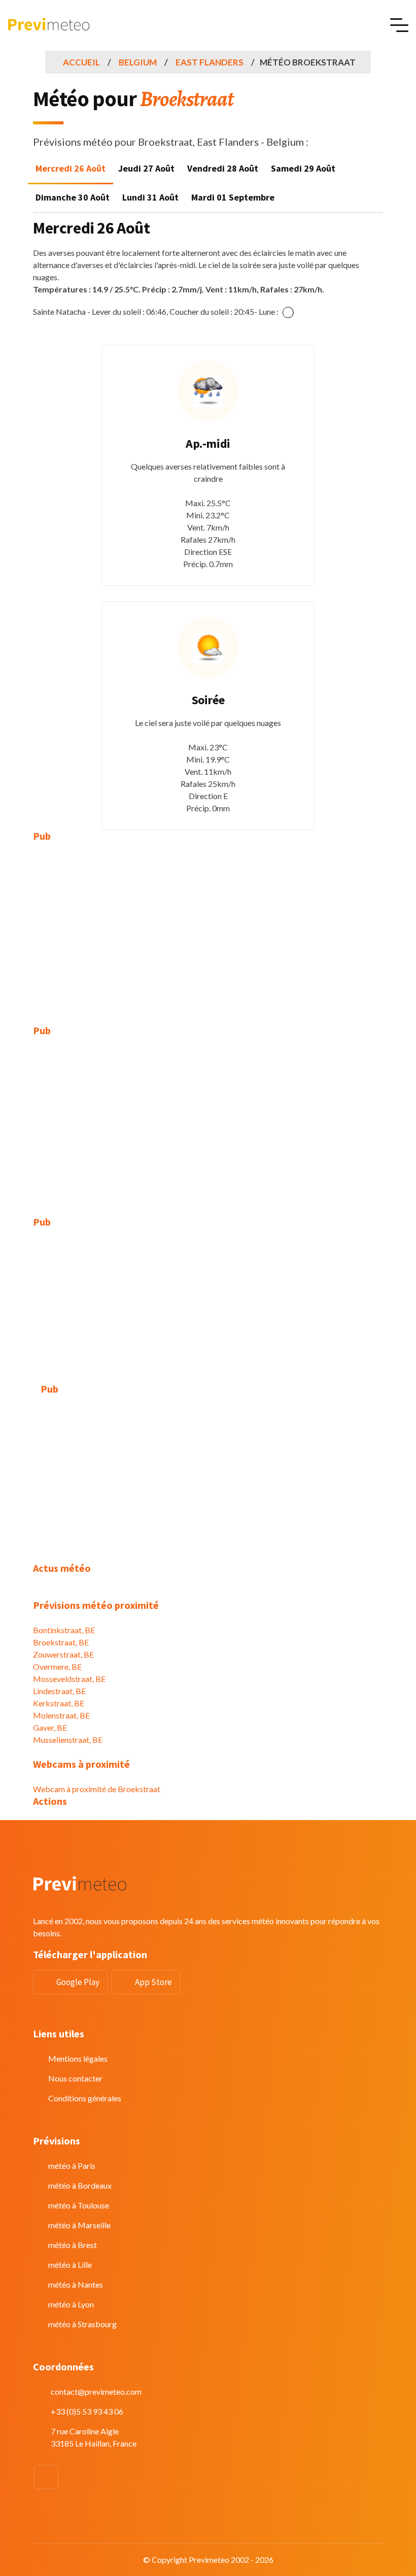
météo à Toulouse (79, 2205)
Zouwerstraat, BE (63, 1654)
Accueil (81, 62)
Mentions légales (78, 2058)
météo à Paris (72, 2166)
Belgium (138, 62)
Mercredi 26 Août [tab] (71, 168)
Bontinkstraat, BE (64, 1630)
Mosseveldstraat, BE (69, 1679)
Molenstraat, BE (61, 1715)
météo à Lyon (71, 2304)
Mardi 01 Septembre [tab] (233, 197)
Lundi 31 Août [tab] (150, 197)
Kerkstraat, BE (59, 1703)
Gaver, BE (50, 1727)
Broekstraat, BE (61, 1642)
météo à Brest (73, 2245)
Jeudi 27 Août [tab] (146, 168)
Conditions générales (85, 2098)
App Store (153, 1982)
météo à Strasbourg (82, 2324)
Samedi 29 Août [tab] (303, 168)
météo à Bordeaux (80, 2185)
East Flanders (210, 62)
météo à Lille (70, 2265)
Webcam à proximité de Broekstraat (97, 1789)
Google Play (78, 1982)
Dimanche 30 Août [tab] (73, 197)
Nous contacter (75, 2078)
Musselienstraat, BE (68, 1740)
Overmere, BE (57, 1666)
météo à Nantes (76, 2284)
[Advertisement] (208, 926)
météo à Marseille (79, 2225)
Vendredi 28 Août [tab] (223, 168)
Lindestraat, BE (59, 1691)
